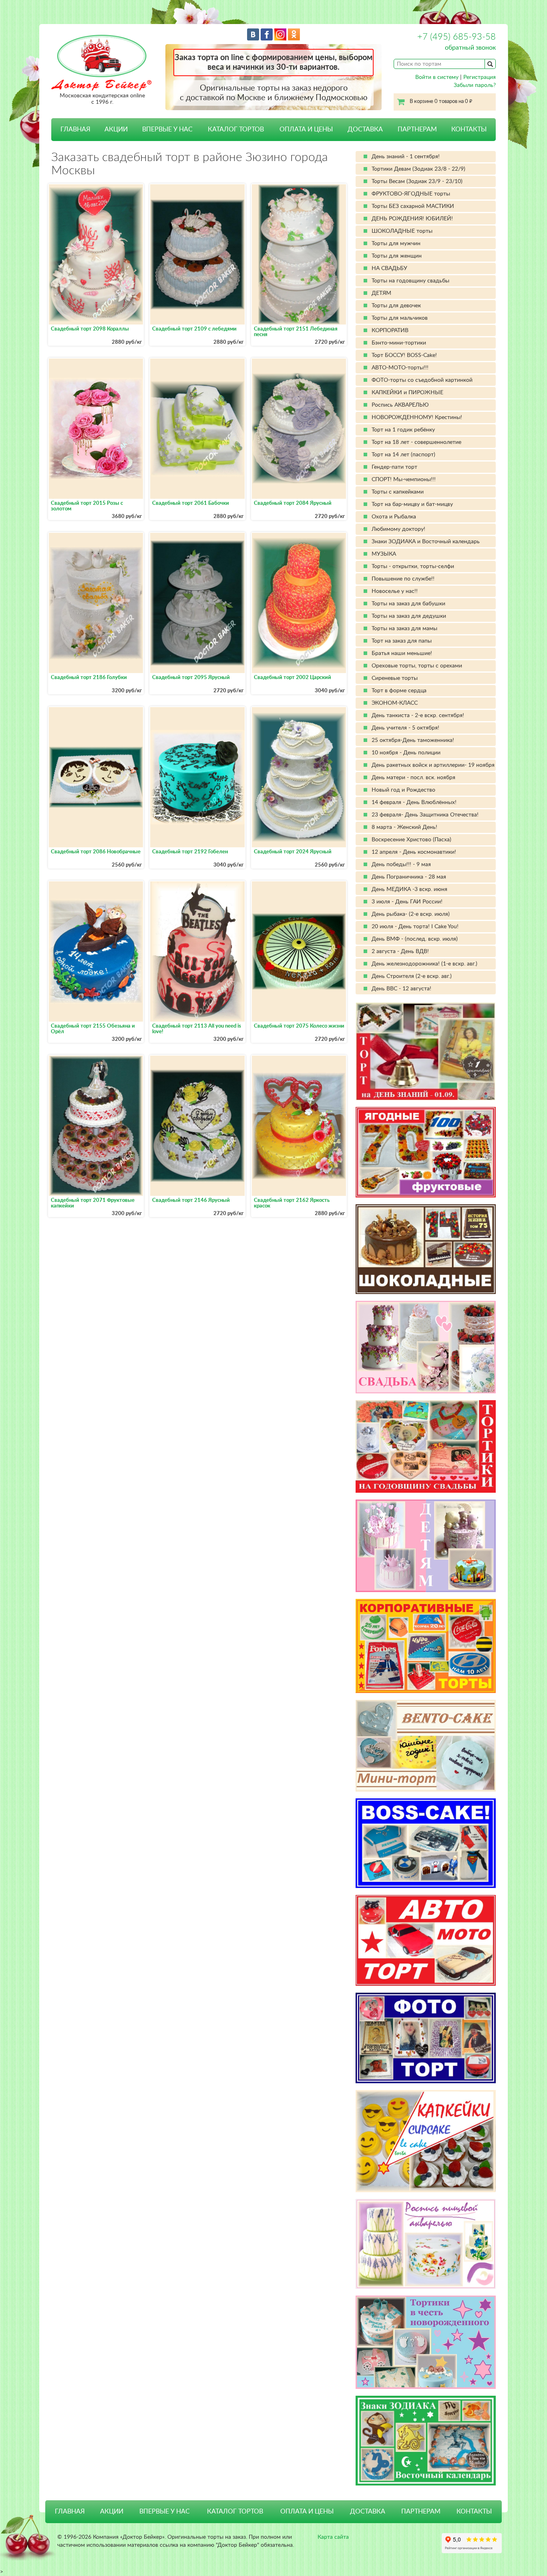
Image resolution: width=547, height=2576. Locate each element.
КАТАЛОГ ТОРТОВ (235, 2511)
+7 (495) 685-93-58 (457, 37)
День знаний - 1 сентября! (406, 157)
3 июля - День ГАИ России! (407, 902)
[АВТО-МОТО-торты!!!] (426, 1940)
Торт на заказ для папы (402, 641)
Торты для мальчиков (400, 318)
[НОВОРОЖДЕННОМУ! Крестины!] (426, 2342)
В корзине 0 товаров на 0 (441, 102)
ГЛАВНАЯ (75, 129)
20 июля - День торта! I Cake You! (415, 927)
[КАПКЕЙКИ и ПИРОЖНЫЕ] (426, 2141)
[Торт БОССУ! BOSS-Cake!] (426, 1843)
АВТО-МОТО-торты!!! (400, 368)
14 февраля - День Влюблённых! (414, 802)
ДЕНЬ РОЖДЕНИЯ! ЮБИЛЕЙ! (412, 219)
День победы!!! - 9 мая (401, 865)
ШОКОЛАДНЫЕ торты (402, 231)
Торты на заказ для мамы (404, 629)
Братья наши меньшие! (402, 653)
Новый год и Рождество (403, 790)
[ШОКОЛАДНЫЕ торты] (426, 1249)
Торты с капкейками (398, 492)
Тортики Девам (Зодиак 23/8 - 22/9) (418, 169)
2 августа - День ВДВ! (400, 951)
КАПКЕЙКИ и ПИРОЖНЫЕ (407, 393)
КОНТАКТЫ (469, 129)
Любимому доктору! (398, 529)
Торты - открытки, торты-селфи (413, 566)
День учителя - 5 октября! (405, 728)
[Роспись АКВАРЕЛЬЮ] (426, 2244)
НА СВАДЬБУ (389, 268)
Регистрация (480, 77)
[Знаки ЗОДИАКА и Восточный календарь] (426, 2441)
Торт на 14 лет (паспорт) (403, 455)
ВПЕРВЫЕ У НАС (167, 129)
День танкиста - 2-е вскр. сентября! (418, 716)
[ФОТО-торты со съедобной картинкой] (426, 2038)
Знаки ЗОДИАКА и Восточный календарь (426, 542)
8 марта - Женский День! (404, 827)
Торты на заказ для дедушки (409, 616)
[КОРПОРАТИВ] (426, 1646)
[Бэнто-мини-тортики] (426, 1746)
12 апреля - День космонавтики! (414, 852)
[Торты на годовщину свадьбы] (426, 1446)
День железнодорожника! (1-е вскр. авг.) (424, 964)
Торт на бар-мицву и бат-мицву (412, 504)
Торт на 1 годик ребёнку (403, 430)
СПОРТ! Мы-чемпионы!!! (404, 480)
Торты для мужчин (396, 244)
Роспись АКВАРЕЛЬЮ (400, 405)
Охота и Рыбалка (394, 517)
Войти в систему (437, 77)
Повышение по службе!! (403, 579)
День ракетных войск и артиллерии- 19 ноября (433, 765)
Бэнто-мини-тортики (399, 343)
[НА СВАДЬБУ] (426, 1347)
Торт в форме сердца (399, 691)
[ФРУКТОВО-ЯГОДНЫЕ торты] (426, 1152)
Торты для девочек (396, 306)
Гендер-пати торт (394, 467)
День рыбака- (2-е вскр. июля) (411, 914)
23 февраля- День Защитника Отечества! (425, 815)
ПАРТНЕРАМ (417, 129)
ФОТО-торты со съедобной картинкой (422, 380)
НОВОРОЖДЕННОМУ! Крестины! (417, 417)
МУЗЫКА (384, 554)
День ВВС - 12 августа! (401, 989)
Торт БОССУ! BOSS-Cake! (404, 355)
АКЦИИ (116, 129)
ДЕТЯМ (381, 293)
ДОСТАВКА (365, 129)
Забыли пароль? (475, 85)
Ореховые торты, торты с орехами (417, 666)
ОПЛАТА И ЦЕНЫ (306, 129)
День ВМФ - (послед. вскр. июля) (415, 939)
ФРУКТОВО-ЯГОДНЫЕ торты (411, 194)
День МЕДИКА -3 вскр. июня (409, 889)
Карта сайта (333, 2537)
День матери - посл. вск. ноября (413, 778)
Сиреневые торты (395, 678)
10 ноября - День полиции (406, 753)
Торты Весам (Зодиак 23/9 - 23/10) (417, 181)
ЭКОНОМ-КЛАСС (395, 703)
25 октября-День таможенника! (413, 740)
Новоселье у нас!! (395, 591)
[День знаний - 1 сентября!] (426, 1051)
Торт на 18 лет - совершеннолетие (416, 442)
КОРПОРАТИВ (390, 331)
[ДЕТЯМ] (426, 1546)
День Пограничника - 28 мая (409, 877)
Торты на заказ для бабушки (408, 604)
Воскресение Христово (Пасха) (411, 840)
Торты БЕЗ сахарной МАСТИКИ (413, 206)
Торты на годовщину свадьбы (410, 281)
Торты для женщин (397, 256)
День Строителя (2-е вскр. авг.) (412, 976)
